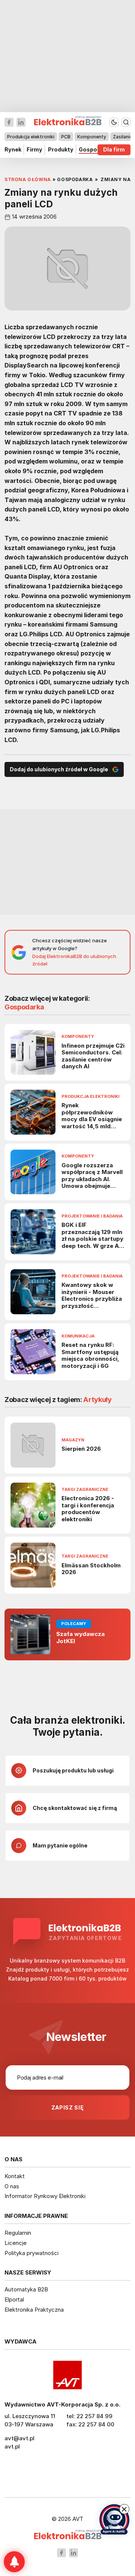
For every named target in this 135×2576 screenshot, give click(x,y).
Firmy (34, 150)
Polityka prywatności (31, 2253)
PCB (66, 137)
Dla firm (114, 150)
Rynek (13, 150)
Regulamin (18, 2233)
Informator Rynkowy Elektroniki (45, 2196)
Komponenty (92, 137)
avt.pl (12, 2446)
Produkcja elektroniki (31, 137)
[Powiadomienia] (14, 2562)
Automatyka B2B (26, 2289)
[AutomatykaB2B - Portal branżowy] (68, 2535)
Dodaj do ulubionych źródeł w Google (59, 769)
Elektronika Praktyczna (34, 2310)
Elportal (14, 2299)
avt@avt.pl (19, 2438)
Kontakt (15, 2176)
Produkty (61, 150)
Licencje (16, 2243)
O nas (12, 2186)
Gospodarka (96, 150)
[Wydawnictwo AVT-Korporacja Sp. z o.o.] (67, 2375)
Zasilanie (123, 137)
